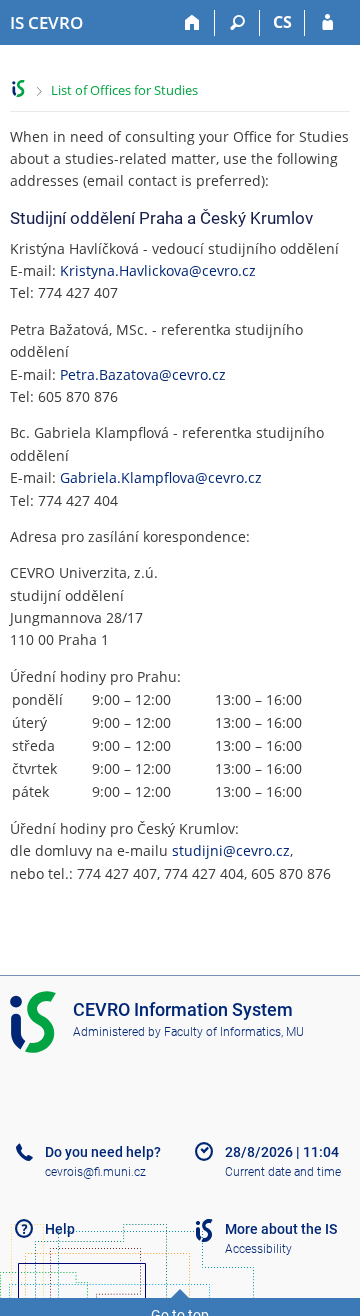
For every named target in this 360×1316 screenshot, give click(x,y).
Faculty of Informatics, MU (234, 1032)
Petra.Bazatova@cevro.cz (143, 374)
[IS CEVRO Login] (327, 23)
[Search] (237, 23)
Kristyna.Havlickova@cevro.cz (158, 270)
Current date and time (283, 1172)
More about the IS (281, 1229)
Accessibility (258, 1249)
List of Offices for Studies (124, 90)
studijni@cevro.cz (231, 850)
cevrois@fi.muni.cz (95, 1172)
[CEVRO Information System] (18, 88)
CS (282, 22)
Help (60, 1229)
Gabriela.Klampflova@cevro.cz (161, 477)
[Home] (192, 23)
